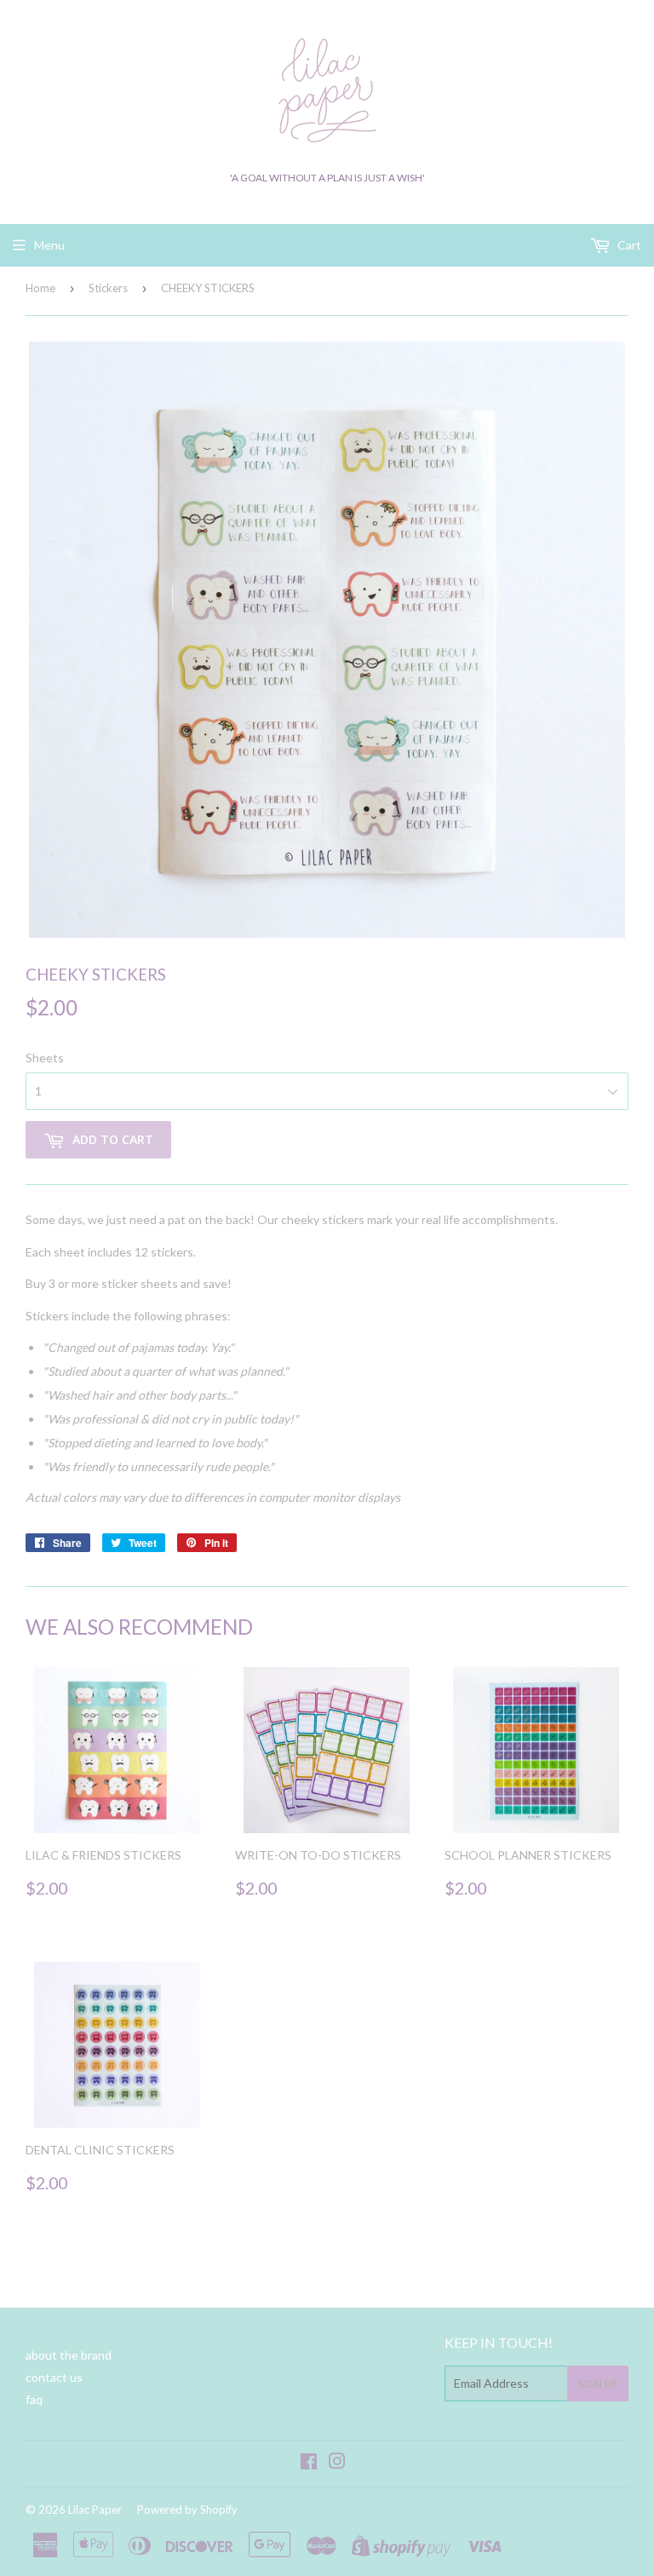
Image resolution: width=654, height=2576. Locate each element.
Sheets (45, 1058)
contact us (54, 2377)
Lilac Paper (95, 2510)
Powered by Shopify (187, 2510)
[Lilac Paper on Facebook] (309, 2463)
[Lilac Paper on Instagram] (337, 2463)
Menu (49, 245)
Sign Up (598, 2384)
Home (40, 288)
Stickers (108, 288)
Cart (628, 245)
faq (34, 2399)
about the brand (69, 2355)
